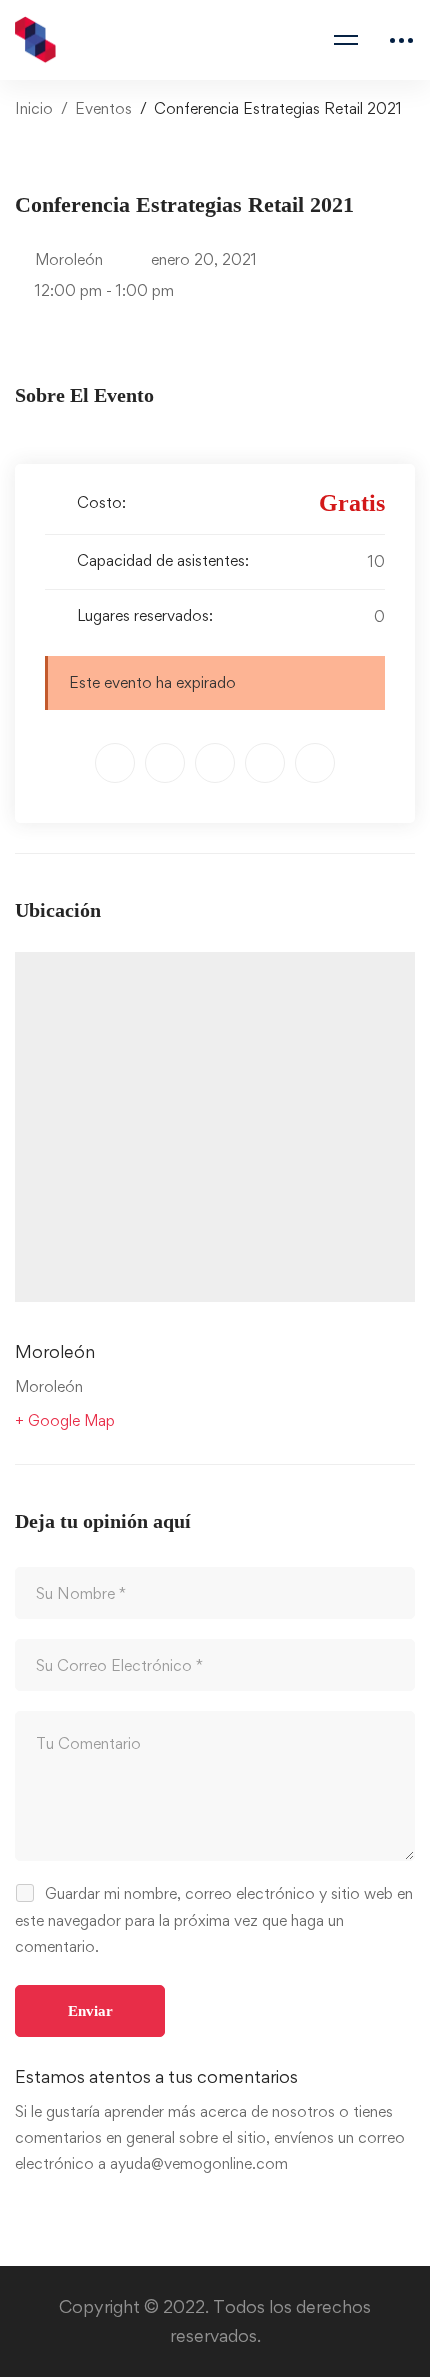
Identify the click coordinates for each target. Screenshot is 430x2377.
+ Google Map (65, 1420)
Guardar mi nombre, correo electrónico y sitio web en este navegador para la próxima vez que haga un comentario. (214, 1919)
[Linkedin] (215, 763)
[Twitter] (115, 763)
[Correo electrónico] (315, 763)
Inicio (34, 108)
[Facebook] (165, 763)
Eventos (103, 108)
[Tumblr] (265, 763)
